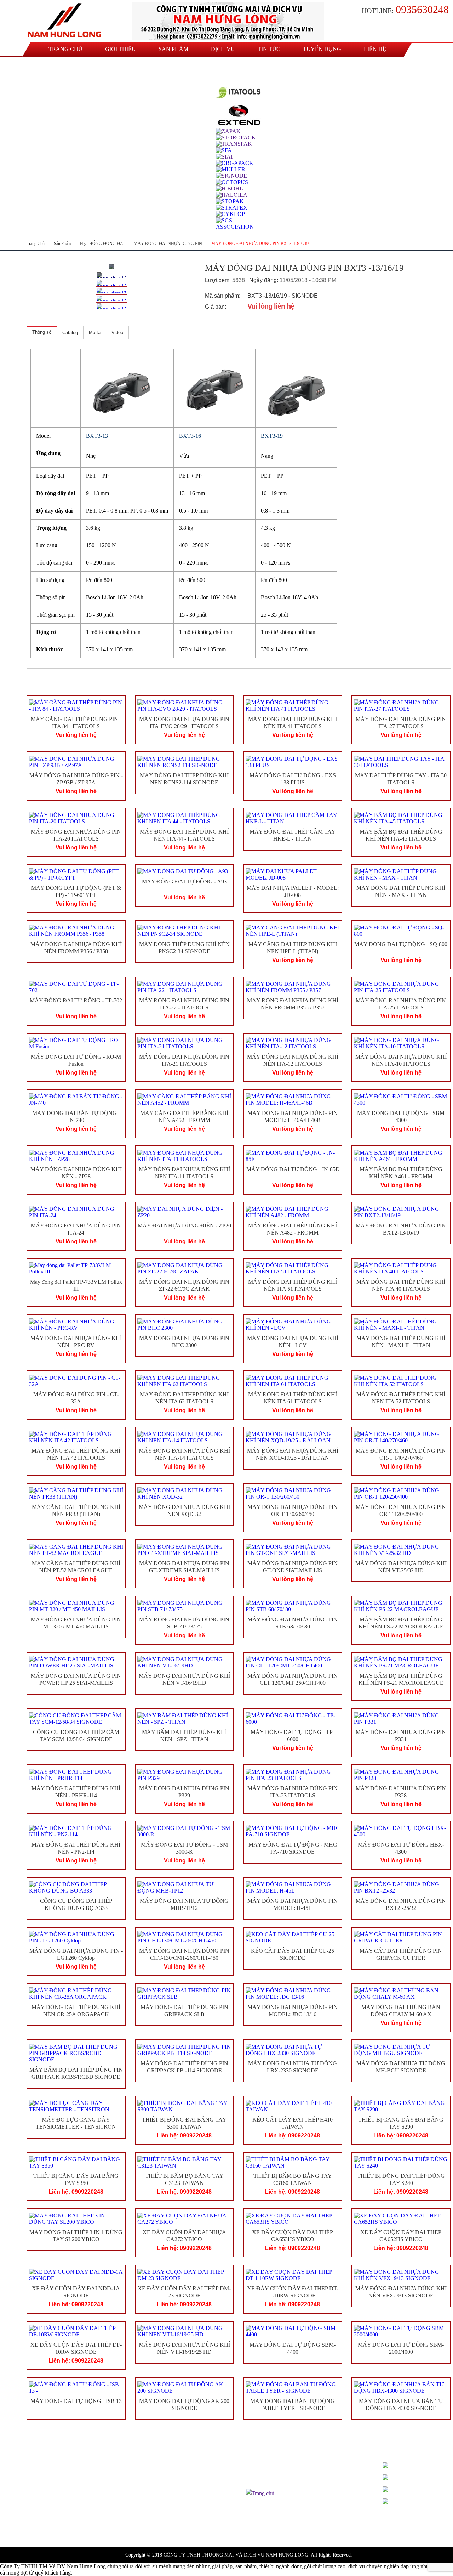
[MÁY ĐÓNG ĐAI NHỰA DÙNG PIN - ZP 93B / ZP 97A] (76, 762)
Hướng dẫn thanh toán (271, 2467)
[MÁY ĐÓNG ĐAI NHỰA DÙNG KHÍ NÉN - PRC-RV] (76, 1325)
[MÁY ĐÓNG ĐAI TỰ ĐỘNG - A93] (184, 871)
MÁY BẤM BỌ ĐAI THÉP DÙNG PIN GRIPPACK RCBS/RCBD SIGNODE (76, 2073)
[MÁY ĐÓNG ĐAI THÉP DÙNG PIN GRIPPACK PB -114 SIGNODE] (184, 2050)
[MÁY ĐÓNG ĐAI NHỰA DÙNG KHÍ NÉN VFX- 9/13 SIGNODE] (401, 2275)
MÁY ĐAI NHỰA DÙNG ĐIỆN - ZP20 (184, 1226)
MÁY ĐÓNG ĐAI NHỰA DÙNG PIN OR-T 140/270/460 (401, 1454)
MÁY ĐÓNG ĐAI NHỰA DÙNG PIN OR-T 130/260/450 (293, 1511)
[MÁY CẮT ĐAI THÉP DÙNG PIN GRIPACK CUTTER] (401, 1937)
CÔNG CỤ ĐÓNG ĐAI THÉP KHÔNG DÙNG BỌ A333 (76, 1905)
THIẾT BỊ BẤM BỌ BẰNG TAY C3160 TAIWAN (293, 2180)
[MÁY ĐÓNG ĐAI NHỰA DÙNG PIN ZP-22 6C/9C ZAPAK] (184, 1269)
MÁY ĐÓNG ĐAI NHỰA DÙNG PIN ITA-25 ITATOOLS (401, 1004)
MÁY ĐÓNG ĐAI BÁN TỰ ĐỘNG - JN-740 (76, 1117)
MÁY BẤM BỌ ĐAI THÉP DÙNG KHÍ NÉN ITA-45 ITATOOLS (401, 835)
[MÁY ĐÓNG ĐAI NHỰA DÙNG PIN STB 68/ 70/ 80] (293, 1606)
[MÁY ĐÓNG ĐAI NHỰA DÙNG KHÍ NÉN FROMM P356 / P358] (76, 931)
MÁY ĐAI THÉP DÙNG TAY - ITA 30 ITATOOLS (401, 779)
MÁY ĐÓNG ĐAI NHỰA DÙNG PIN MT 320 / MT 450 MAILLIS (76, 1623)
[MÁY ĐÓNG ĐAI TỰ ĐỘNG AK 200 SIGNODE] (184, 2388)
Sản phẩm (173, 49)
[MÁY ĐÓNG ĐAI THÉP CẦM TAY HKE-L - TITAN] (293, 818)
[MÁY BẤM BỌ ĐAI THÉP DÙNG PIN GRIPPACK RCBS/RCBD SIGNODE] (76, 2053)
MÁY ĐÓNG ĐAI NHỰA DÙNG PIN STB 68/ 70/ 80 (293, 1623)
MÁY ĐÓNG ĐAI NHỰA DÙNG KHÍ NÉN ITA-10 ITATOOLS (401, 1060)
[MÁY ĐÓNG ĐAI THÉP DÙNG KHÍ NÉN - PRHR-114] (76, 1775)
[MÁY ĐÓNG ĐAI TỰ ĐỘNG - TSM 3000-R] (184, 1831)
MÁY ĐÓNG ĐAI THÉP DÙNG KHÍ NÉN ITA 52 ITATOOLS (401, 1398)
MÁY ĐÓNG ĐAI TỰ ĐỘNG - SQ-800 (401, 944)
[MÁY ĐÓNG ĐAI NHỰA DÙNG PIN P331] (401, 1719)
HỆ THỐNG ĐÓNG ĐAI (102, 244)
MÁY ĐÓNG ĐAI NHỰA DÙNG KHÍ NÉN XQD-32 (184, 1511)
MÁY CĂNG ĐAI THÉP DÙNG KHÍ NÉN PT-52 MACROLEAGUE (76, 1567)
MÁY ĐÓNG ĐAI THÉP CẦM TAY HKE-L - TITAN (293, 835)
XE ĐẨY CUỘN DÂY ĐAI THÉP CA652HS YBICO (401, 2236)
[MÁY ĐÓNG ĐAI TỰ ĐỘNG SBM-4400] (293, 2331)
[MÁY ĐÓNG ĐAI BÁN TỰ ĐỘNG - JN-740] (76, 1100)
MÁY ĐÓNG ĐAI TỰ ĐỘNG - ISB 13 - (76, 2405)
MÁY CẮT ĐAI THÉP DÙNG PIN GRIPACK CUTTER (401, 1954)
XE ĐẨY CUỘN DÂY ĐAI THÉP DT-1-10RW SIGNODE (293, 2292)
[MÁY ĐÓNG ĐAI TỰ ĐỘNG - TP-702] (76, 987)
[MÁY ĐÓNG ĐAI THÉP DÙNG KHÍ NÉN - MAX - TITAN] (401, 875)
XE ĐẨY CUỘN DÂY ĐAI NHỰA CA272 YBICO (184, 2236)
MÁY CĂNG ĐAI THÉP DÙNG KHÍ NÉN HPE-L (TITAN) (293, 948)
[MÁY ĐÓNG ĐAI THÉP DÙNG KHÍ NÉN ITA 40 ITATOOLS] (401, 1269)
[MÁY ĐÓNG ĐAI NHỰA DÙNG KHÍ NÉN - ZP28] (76, 1156)
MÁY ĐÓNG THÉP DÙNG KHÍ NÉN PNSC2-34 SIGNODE (184, 948)
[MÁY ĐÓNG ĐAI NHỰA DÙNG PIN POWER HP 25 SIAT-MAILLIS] (76, 1662)
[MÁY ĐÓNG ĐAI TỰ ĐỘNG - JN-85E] (293, 1156)
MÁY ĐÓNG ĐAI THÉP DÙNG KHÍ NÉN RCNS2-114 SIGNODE (184, 779)
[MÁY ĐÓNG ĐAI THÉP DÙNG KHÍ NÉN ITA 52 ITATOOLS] (401, 1381)
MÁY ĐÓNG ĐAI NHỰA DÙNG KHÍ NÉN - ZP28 (76, 1173)
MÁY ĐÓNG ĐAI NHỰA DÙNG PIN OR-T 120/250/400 (401, 1511)
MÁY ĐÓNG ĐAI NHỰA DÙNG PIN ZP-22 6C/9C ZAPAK (184, 1286)
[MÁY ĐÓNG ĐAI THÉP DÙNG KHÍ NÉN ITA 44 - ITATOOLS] (184, 818)
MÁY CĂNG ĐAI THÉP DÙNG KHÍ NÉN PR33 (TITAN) (76, 1511)
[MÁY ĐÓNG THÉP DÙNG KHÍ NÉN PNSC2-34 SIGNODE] (184, 931)
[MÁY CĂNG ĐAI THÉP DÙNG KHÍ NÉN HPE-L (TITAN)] (293, 931)
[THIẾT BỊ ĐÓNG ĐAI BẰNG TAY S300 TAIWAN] (184, 2106)
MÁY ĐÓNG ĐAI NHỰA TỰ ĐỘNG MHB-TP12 (184, 1905)
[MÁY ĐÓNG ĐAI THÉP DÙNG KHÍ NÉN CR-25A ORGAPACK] (76, 1994)
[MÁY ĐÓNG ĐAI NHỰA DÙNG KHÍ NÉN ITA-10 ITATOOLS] (401, 1043)
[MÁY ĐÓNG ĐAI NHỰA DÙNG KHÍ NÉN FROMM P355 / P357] (293, 987)
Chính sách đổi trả (266, 2485)
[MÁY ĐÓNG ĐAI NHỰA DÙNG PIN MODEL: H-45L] (293, 1888)
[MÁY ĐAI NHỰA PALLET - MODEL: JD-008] (293, 875)
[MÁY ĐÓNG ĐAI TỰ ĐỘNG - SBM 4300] (401, 1100)
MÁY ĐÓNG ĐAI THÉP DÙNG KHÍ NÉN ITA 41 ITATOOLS (293, 723)
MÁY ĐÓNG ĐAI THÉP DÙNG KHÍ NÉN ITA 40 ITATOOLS (401, 1286)
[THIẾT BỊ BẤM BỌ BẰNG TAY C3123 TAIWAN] (184, 2163)
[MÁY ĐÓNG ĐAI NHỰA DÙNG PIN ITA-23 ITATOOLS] (293, 1775)
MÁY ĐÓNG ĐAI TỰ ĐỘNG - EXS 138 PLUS (293, 779)
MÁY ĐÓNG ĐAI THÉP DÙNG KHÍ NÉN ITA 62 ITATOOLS (184, 1398)
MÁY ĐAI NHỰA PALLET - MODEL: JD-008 (293, 892)
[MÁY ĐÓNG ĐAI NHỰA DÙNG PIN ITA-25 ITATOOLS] (401, 987)
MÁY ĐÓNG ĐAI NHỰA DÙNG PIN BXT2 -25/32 (401, 1905)
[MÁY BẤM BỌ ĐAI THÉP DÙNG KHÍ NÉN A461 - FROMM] (401, 1156)
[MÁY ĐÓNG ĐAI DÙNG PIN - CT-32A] (76, 1381)
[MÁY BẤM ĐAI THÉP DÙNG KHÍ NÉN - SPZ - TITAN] (184, 1719)
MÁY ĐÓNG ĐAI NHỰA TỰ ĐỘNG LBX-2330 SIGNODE (293, 2067)
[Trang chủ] (66, 21)
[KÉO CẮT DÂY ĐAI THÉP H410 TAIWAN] (293, 2106)
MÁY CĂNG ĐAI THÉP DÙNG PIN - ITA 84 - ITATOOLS (76, 723)
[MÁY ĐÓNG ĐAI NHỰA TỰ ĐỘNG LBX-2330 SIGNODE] (293, 2050)
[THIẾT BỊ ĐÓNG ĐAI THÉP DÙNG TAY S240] (401, 2163)
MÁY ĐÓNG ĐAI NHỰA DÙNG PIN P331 (401, 1736)
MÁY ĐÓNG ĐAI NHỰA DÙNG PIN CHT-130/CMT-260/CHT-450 (184, 1954)
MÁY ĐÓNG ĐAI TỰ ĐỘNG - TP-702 (76, 1000)
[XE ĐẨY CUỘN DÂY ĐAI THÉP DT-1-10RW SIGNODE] (293, 2275)
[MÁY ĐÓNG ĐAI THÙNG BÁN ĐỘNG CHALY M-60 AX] (401, 1994)
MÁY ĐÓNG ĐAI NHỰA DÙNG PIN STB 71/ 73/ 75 (184, 1623)
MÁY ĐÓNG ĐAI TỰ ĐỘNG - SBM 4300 (401, 1117)
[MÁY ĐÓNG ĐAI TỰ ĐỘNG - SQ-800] (401, 931)
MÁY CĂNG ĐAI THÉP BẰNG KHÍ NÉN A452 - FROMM (184, 1117)
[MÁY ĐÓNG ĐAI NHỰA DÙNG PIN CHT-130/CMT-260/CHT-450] (184, 1937)
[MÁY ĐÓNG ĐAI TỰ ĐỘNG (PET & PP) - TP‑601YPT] (76, 875)
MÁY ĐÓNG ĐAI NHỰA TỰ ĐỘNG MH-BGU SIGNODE (401, 2067)
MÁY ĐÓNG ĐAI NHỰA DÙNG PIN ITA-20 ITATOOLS (76, 835)
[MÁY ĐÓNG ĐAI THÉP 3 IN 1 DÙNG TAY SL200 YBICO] (76, 2219)
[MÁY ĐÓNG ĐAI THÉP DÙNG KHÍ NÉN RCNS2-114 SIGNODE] (184, 762)
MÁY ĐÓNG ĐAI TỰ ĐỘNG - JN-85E (293, 1169)
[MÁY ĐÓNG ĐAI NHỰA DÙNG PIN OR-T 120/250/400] (401, 1494)
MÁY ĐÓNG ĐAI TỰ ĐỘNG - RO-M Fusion (76, 1060)
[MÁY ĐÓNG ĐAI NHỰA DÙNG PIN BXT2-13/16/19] (401, 1212)
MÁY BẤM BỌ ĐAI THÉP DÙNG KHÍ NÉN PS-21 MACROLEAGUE (401, 1679)
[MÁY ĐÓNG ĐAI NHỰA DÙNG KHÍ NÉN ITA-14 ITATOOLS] (184, 1437)
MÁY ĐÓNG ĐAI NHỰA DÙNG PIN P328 (401, 1792)
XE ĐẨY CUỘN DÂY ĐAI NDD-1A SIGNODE (76, 2292)
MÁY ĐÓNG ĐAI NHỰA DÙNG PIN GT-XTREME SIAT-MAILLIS (184, 1567)
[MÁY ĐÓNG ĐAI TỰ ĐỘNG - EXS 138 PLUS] (293, 762)
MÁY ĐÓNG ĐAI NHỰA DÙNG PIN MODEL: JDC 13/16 (293, 2011)
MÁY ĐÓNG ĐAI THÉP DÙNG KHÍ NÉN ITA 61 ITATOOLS (293, 1398)
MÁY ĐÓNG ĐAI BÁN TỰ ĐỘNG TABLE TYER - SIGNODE (293, 2405)
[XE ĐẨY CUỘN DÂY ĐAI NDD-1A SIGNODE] (76, 2275)
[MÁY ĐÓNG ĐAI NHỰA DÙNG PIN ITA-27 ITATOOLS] (401, 706)
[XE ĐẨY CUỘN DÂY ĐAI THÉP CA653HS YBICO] (293, 2219)
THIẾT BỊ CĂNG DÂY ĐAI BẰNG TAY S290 (401, 2123)
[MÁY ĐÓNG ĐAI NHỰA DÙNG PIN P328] (401, 1775)
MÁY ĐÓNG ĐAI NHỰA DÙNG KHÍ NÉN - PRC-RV (76, 1342)
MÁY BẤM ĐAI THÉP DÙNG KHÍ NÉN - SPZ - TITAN (184, 1736)
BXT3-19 (272, 436)
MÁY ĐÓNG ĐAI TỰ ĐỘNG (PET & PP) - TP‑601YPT (76, 892)
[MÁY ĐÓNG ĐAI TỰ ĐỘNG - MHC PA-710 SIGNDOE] (293, 1831)
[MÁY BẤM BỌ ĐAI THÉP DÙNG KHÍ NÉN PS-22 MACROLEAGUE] (401, 1606)
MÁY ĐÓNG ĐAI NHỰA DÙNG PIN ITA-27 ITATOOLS (401, 723)
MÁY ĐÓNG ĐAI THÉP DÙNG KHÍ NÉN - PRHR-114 (76, 1792)
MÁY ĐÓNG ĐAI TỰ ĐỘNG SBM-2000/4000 (401, 2348)
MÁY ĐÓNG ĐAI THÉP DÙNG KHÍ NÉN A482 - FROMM (293, 1229)
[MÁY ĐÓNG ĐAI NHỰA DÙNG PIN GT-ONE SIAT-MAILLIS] (293, 1550)
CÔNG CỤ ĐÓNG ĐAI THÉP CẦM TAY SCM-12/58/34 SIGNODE (76, 1736)
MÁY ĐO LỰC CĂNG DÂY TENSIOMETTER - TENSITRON (76, 2123)
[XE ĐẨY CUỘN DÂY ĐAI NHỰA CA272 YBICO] (184, 2219)
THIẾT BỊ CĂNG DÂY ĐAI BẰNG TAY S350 (76, 2180)
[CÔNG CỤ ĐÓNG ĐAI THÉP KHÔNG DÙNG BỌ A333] (76, 1888)
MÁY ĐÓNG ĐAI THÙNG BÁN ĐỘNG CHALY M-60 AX (401, 2011)
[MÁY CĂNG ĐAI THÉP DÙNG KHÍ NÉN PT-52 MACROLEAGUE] (76, 1550)
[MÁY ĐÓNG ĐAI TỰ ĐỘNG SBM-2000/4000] (401, 2331)
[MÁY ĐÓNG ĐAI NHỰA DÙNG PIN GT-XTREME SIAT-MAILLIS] (184, 1550)
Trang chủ (65, 49)
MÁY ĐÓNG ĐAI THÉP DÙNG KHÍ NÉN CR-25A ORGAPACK (76, 2011)
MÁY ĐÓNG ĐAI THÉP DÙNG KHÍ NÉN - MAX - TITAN (401, 892)
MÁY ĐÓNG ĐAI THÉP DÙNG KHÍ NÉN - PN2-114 (76, 1848)
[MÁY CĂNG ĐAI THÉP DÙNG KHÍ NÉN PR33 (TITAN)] (76, 1494)
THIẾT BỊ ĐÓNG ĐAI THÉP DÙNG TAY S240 (401, 2180)
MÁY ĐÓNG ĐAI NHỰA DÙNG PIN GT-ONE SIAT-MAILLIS (293, 1567)
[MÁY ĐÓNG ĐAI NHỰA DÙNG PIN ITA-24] (76, 1212)
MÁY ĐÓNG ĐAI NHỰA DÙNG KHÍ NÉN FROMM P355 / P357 (293, 1004)
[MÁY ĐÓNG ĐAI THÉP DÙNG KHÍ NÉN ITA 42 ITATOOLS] (76, 1437)
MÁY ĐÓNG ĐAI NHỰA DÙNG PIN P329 (184, 1792)
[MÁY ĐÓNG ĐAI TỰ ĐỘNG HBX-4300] (401, 1831)
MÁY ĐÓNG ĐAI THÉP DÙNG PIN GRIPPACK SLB (184, 2011)
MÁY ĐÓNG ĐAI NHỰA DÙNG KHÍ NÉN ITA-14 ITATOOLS (184, 1454)
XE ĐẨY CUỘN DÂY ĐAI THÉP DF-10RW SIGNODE (76, 2348)
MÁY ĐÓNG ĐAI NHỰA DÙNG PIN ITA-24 (76, 1229)
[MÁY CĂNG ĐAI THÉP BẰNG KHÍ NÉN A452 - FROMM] (184, 1100)
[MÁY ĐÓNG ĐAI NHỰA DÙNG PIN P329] (184, 1775)
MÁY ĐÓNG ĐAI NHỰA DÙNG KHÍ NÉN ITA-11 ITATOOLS (184, 1173)
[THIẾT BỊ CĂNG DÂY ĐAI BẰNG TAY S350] (76, 2163)
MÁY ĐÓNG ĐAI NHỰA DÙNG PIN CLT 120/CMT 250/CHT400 (293, 1679)
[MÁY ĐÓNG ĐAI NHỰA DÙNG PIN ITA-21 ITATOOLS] (184, 1043)
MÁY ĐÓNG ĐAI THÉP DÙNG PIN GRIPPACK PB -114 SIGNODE (184, 2067)
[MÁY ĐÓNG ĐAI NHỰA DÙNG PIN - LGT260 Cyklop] (76, 1937)
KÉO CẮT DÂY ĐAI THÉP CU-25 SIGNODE (293, 1954)
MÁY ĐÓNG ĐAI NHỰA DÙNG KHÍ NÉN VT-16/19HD (184, 1679)
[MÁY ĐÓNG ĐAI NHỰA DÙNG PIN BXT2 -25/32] (401, 1888)
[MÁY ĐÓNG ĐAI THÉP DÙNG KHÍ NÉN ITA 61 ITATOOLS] (293, 1381)
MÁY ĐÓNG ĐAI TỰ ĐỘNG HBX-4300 (401, 1848)
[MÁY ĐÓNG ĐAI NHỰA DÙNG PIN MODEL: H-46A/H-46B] (293, 1100)
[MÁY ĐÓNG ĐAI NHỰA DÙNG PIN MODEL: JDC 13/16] (293, 1994)
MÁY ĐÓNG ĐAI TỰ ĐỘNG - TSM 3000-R (184, 1848)
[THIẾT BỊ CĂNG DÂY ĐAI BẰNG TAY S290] (401, 2106)
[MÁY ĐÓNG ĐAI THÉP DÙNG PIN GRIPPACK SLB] (184, 1994)
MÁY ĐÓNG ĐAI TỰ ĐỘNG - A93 (184, 881)
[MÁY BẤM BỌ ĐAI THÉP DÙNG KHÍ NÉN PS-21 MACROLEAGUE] (401, 1662)
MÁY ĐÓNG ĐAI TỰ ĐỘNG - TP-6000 (293, 1736)
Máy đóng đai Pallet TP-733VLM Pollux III (76, 1286)
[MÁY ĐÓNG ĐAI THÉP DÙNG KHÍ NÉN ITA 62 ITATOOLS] (184, 1381)
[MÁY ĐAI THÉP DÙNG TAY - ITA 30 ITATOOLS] (401, 762)
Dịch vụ (223, 49)
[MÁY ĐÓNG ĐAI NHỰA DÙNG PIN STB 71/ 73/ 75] (184, 1606)
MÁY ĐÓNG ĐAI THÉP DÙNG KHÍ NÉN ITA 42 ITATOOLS (76, 1454)
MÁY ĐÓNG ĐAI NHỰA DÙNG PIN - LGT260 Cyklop (76, 1954)
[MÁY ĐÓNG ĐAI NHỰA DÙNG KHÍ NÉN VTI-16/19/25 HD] (184, 2331)
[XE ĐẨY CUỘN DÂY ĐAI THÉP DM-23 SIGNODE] (184, 2275)
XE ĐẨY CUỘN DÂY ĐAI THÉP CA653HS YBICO (293, 2236)
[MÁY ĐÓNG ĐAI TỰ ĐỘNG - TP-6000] (293, 1719)
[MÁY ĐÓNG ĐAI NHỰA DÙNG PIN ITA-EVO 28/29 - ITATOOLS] (184, 706)
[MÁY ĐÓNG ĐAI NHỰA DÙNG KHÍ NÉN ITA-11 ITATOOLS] (184, 1156)
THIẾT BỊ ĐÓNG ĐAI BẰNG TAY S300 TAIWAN (184, 2123)
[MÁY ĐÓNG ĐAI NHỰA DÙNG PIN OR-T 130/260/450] (293, 1494)
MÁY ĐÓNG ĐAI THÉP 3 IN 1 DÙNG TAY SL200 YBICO (76, 2236)
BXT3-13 (97, 436)
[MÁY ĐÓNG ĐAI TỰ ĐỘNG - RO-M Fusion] (76, 1043)
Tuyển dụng (322, 49)
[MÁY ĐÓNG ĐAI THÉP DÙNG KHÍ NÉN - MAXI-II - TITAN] (401, 1325)
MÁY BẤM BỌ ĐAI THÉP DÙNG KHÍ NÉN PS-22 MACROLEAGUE (401, 1623)
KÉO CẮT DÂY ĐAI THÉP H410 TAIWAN (293, 2123)
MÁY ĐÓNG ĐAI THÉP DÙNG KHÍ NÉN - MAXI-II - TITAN (401, 1342)
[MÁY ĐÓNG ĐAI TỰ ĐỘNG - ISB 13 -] (76, 2388)
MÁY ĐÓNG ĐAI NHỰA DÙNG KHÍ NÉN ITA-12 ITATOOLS (293, 1060)
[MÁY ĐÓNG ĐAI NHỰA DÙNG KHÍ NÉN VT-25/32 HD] (401, 1550)
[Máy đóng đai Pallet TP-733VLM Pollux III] (76, 1269)
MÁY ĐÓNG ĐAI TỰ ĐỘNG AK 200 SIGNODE (184, 2405)
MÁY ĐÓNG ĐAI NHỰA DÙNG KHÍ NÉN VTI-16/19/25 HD (184, 2348)
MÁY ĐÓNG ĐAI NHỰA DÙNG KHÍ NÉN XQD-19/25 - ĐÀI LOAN (293, 1454)
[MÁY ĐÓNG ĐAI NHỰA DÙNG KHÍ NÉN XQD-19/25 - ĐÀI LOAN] (293, 1437)
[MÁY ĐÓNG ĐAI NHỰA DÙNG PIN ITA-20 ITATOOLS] (76, 818)
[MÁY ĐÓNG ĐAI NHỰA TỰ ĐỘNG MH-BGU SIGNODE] (401, 2050)
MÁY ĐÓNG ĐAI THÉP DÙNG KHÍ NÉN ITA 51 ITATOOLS (293, 1286)
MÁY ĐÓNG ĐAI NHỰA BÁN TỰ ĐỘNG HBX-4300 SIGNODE (401, 2405)
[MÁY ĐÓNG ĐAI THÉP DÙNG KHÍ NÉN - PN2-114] (76, 1831)
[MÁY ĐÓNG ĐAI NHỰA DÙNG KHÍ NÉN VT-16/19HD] (184, 1662)
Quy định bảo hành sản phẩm (279, 2476)
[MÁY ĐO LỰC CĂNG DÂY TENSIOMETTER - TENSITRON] (76, 2106)
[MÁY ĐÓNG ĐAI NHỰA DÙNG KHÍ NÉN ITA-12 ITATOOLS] (293, 1043)
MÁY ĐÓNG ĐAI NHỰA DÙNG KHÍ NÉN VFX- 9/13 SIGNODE (401, 2292)
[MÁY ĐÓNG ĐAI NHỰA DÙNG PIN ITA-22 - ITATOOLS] (184, 987)
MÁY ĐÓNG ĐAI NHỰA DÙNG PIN (168, 244)
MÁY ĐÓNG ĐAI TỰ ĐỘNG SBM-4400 (293, 2348)
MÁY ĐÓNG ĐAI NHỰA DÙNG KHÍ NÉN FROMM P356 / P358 (76, 948)
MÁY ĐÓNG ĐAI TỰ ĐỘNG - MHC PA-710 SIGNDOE (293, 1848)
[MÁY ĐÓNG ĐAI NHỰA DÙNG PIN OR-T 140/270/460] (401, 1437)
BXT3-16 (190, 436)
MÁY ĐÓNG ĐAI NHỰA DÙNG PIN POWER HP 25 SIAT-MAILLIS (76, 1679)
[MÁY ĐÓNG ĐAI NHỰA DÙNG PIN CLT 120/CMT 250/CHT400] (293, 1662)
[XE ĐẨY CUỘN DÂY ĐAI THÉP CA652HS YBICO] (401, 2219)
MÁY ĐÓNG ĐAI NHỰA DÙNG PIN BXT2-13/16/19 (401, 1229)
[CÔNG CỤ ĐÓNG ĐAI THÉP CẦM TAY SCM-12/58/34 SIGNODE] (76, 1719)
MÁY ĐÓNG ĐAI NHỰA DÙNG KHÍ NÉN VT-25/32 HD (401, 1567)
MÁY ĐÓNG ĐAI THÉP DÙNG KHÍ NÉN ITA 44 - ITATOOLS (184, 835)
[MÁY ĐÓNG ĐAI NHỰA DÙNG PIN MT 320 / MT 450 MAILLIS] (76, 1606)
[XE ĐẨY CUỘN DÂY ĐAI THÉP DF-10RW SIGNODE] (76, 2331)
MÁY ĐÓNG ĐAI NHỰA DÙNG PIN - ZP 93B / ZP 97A (76, 779)
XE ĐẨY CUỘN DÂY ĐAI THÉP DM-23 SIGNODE (184, 2292)
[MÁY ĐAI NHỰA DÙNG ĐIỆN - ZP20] (184, 1212)
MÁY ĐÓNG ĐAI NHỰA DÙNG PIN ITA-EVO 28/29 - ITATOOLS (184, 723)
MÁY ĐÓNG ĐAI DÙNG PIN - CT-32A (76, 1398)
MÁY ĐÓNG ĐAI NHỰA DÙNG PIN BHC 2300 (184, 1342)
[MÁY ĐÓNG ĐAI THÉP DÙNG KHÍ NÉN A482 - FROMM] (293, 1212)
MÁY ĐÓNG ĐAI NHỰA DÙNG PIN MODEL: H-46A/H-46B (293, 1117)
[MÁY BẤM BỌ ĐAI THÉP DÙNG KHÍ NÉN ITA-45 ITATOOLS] (401, 818)
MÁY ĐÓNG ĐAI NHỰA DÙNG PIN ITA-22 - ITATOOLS (184, 1004)
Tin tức (269, 49)
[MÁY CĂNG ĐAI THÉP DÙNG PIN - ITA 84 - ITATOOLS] (76, 706)
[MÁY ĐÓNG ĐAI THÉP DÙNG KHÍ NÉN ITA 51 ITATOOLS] (293, 1269)
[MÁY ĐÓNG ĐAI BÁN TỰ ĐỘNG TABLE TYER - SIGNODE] (293, 2388)
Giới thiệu (121, 49)
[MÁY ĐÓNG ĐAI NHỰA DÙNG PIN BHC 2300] (184, 1325)
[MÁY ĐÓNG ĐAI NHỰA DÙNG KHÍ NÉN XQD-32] (184, 1494)
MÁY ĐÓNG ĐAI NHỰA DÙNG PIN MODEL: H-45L (293, 1905)
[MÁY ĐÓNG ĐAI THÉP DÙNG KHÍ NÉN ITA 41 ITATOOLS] (293, 706)
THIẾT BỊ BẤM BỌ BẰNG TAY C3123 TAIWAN (184, 2180)
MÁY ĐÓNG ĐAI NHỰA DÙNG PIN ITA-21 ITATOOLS (184, 1060)
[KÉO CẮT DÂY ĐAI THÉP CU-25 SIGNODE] (293, 1937)
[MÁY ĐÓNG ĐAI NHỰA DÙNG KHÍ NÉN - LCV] (293, 1325)
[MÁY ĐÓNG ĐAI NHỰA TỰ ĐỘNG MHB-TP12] (184, 1888)
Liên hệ (375, 49)
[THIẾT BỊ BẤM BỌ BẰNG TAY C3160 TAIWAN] (293, 2163)
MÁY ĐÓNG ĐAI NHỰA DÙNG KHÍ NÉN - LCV (293, 1342)
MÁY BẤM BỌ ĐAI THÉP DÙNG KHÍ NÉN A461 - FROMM (401, 1173)
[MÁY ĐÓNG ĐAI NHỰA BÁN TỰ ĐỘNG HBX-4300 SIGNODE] (401, 2388)
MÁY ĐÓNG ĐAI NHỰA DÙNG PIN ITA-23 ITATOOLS (293, 1792)
